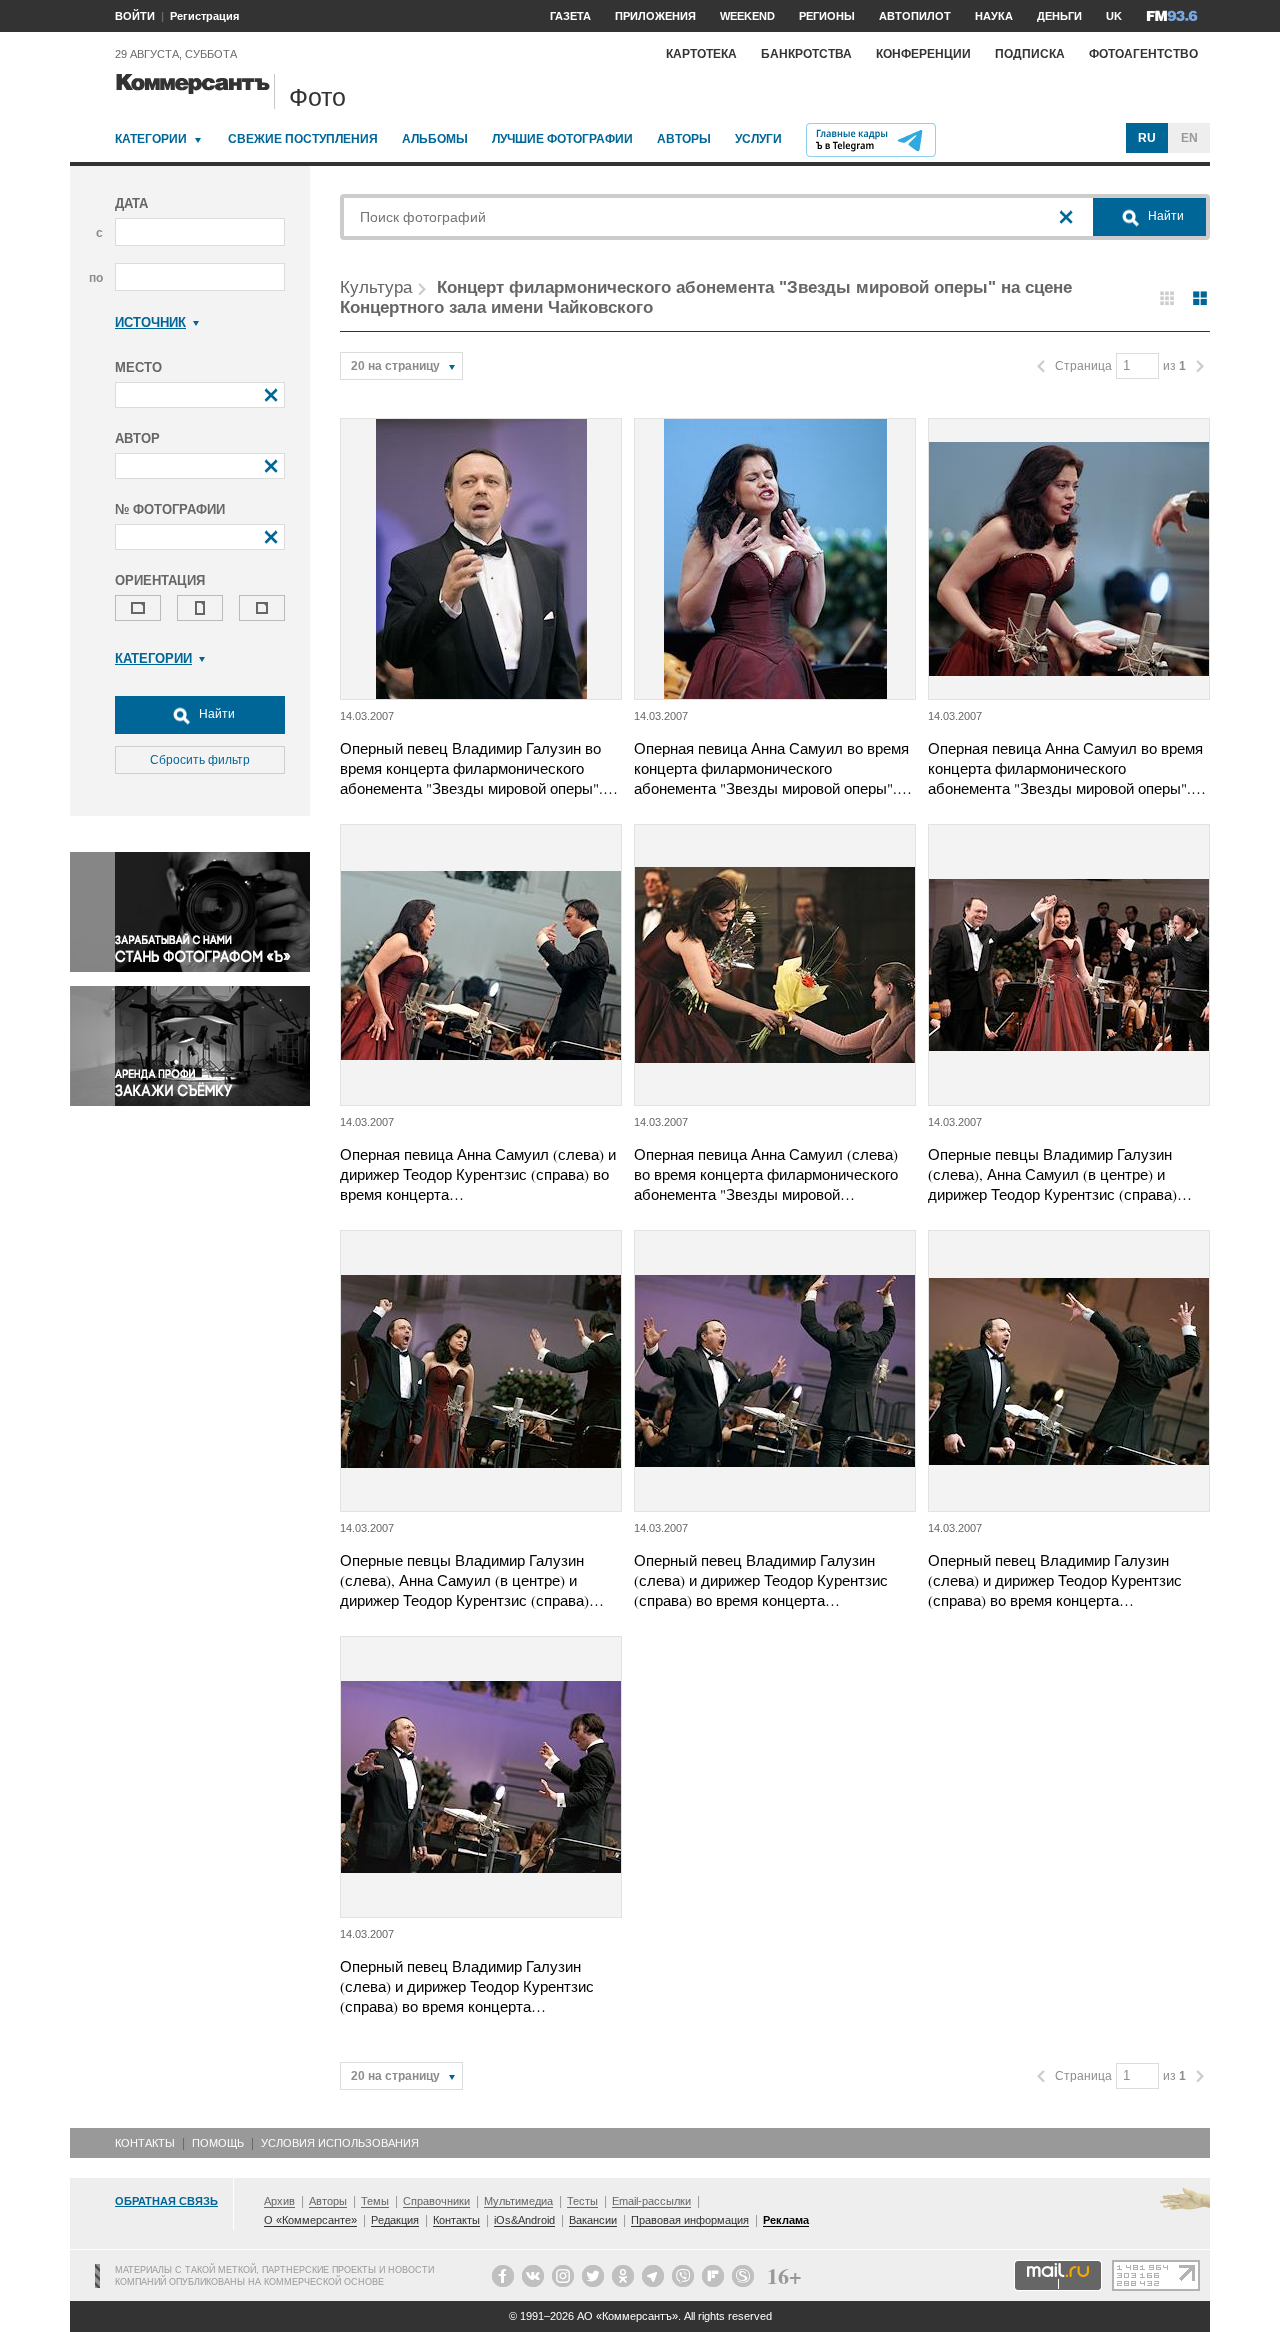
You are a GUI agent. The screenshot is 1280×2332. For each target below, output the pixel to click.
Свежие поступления (303, 139)
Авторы (684, 139)
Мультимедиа (518, 2201)
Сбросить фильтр (200, 760)
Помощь (218, 2143)
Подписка (1030, 54)
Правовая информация (690, 2220)
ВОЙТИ (135, 16)
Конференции (923, 54)
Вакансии (593, 2220)
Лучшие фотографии (562, 139)
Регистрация (204, 16)
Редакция (395, 2220)
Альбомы (435, 139)
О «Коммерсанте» (310, 2220)
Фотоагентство (1143, 54)
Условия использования (340, 2143)
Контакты (145, 2143)
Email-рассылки (651, 2201)
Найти (215, 714)
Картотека (701, 54)
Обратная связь (166, 2201)
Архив (279, 2201)
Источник (150, 322)
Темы (375, 2201)
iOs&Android (524, 2220)
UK (1114, 16)
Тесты (582, 2201)
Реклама (786, 2220)
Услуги (758, 139)
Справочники (436, 2201)
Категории (151, 139)
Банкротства (806, 54)
